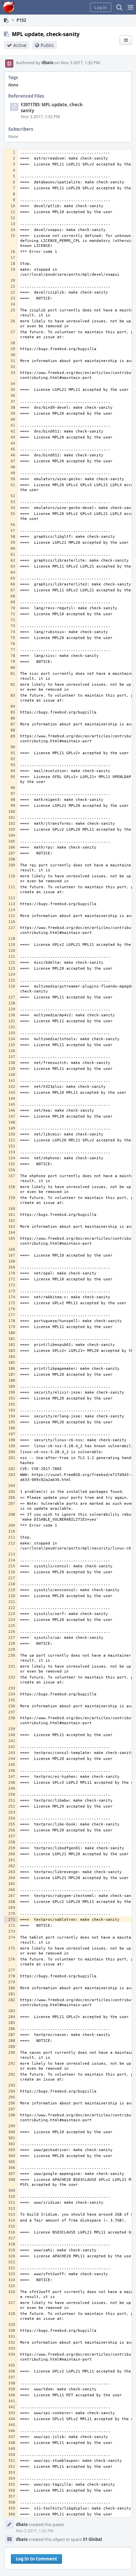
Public (47, 45)
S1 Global (92, 2539)
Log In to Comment (36, 2559)
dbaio (48, 63)
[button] (131, 7)
